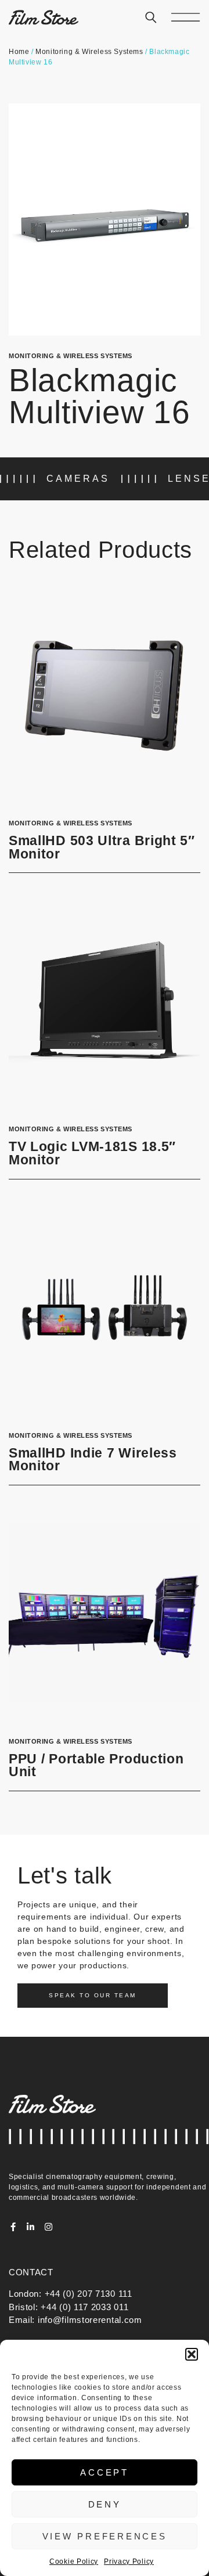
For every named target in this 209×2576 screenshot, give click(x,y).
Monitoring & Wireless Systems (89, 52)
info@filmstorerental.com (90, 2320)
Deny (105, 2504)
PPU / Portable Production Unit (96, 1766)
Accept (105, 2472)
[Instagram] (48, 2227)
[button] (192, 2354)
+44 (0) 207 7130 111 (89, 2294)
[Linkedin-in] (31, 2227)
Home (19, 52)
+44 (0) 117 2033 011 (84, 2307)
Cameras (78, 479)
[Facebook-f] (13, 2227)
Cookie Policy (74, 2561)
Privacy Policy (129, 2561)
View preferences (105, 2536)
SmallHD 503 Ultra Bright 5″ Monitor (102, 847)
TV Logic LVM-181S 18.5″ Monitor (92, 1153)
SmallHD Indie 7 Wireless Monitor (93, 1460)
